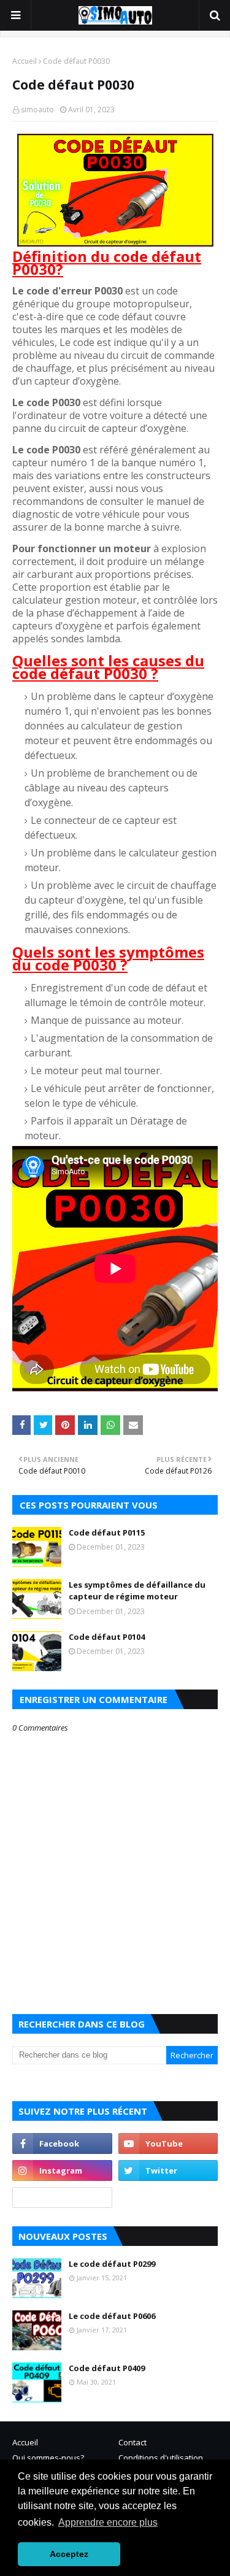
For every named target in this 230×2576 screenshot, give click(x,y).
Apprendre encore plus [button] (108, 2522)
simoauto (37, 110)
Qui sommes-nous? (48, 2458)
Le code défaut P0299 (112, 2264)
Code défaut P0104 (107, 1637)
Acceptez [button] (69, 2554)
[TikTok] (62, 2197)
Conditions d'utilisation (161, 2458)
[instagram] (62, 2170)
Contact (132, 2442)
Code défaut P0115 (107, 1532)
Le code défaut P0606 (112, 2316)
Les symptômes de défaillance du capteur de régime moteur (137, 1591)
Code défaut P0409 (107, 2368)
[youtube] (168, 2143)
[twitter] (168, 2170)
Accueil (25, 61)
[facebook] (62, 2143)
